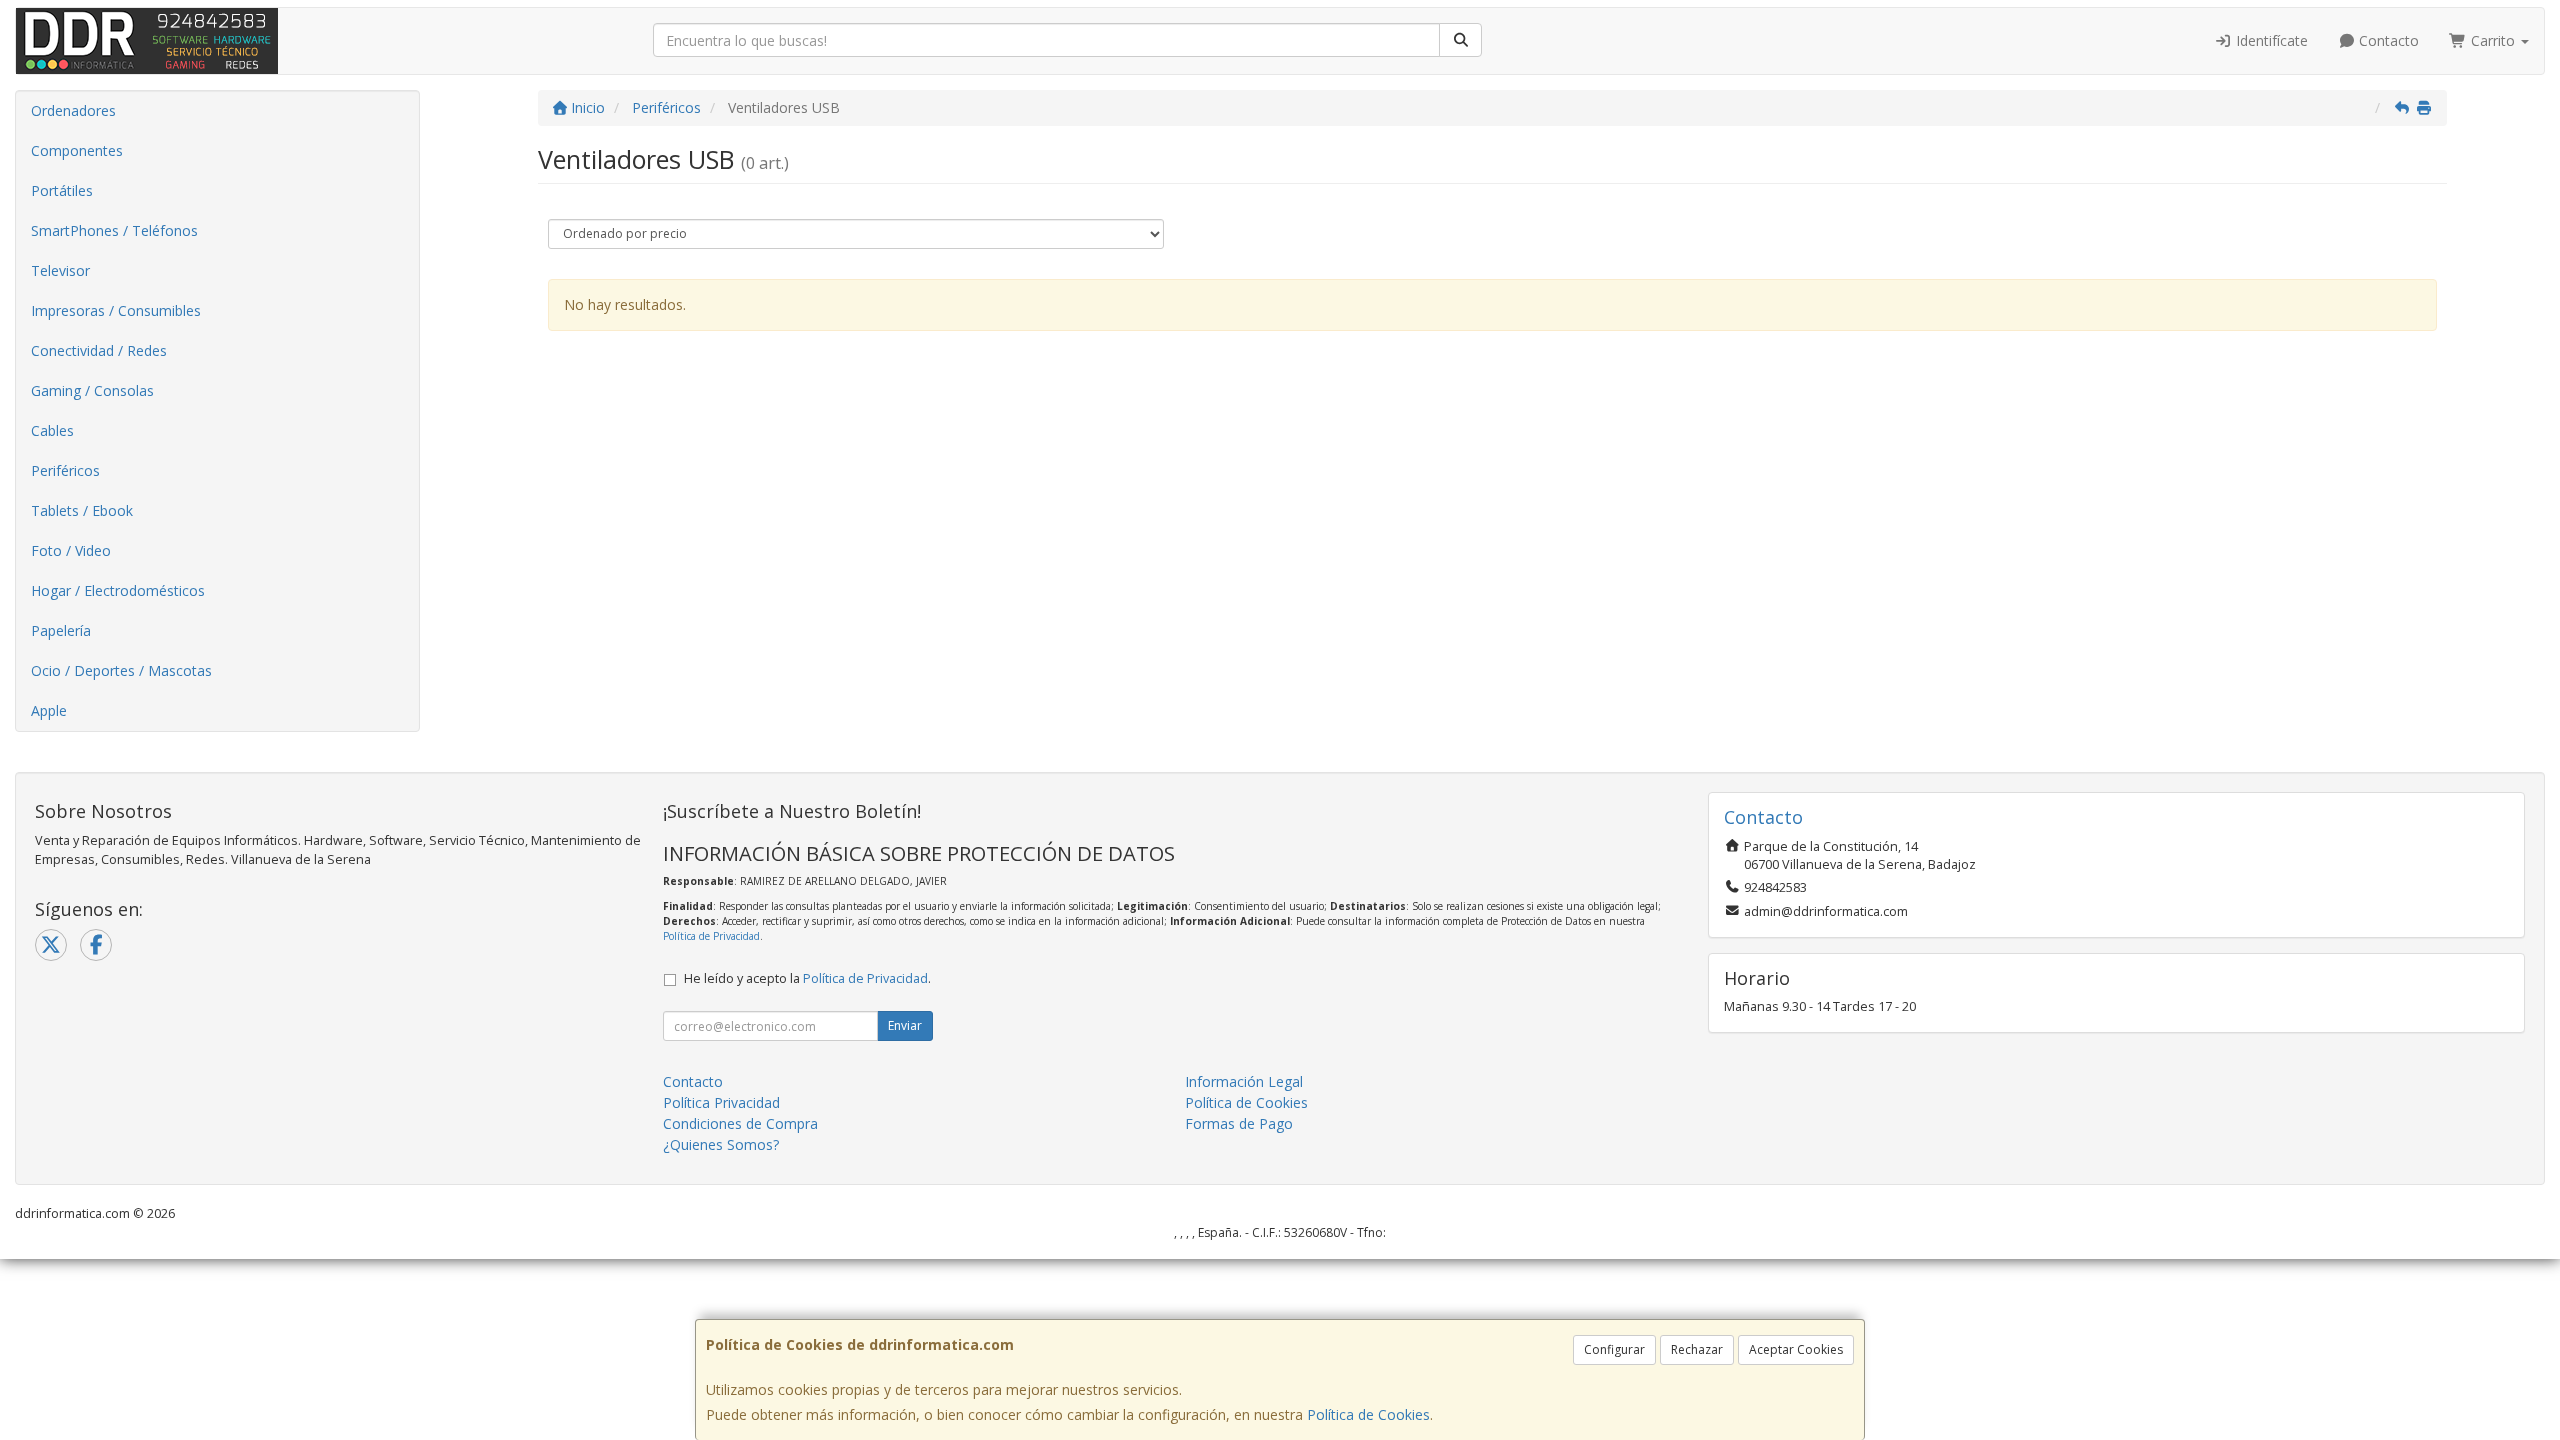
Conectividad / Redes (99, 350)
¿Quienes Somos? (721, 1144)
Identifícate (2270, 40)
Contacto (2387, 40)
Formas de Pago (1239, 1123)
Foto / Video (71, 550)
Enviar (905, 1025)
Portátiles (62, 190)
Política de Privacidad (711, 936)
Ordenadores (73, 110)
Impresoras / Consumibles (116, 310)
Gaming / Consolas (92, 390)
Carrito (2493, 40)
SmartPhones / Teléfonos (114, 230)
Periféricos (65, 470)
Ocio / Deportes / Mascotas (121, 670)
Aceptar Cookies (1796, 1349)
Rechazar (1697, 1349)
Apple (49, 710)
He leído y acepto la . (807, 978)
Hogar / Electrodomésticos (118, 590)
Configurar (1614, 1349)
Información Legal (1244, 1081)
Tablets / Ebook (82, 510)
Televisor (60, 270)
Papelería (61, 630)
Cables (52, 430)
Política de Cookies (1368, 1414)
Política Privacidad (721, 1102)
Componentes (77, 150)
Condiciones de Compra (740, 1123)
